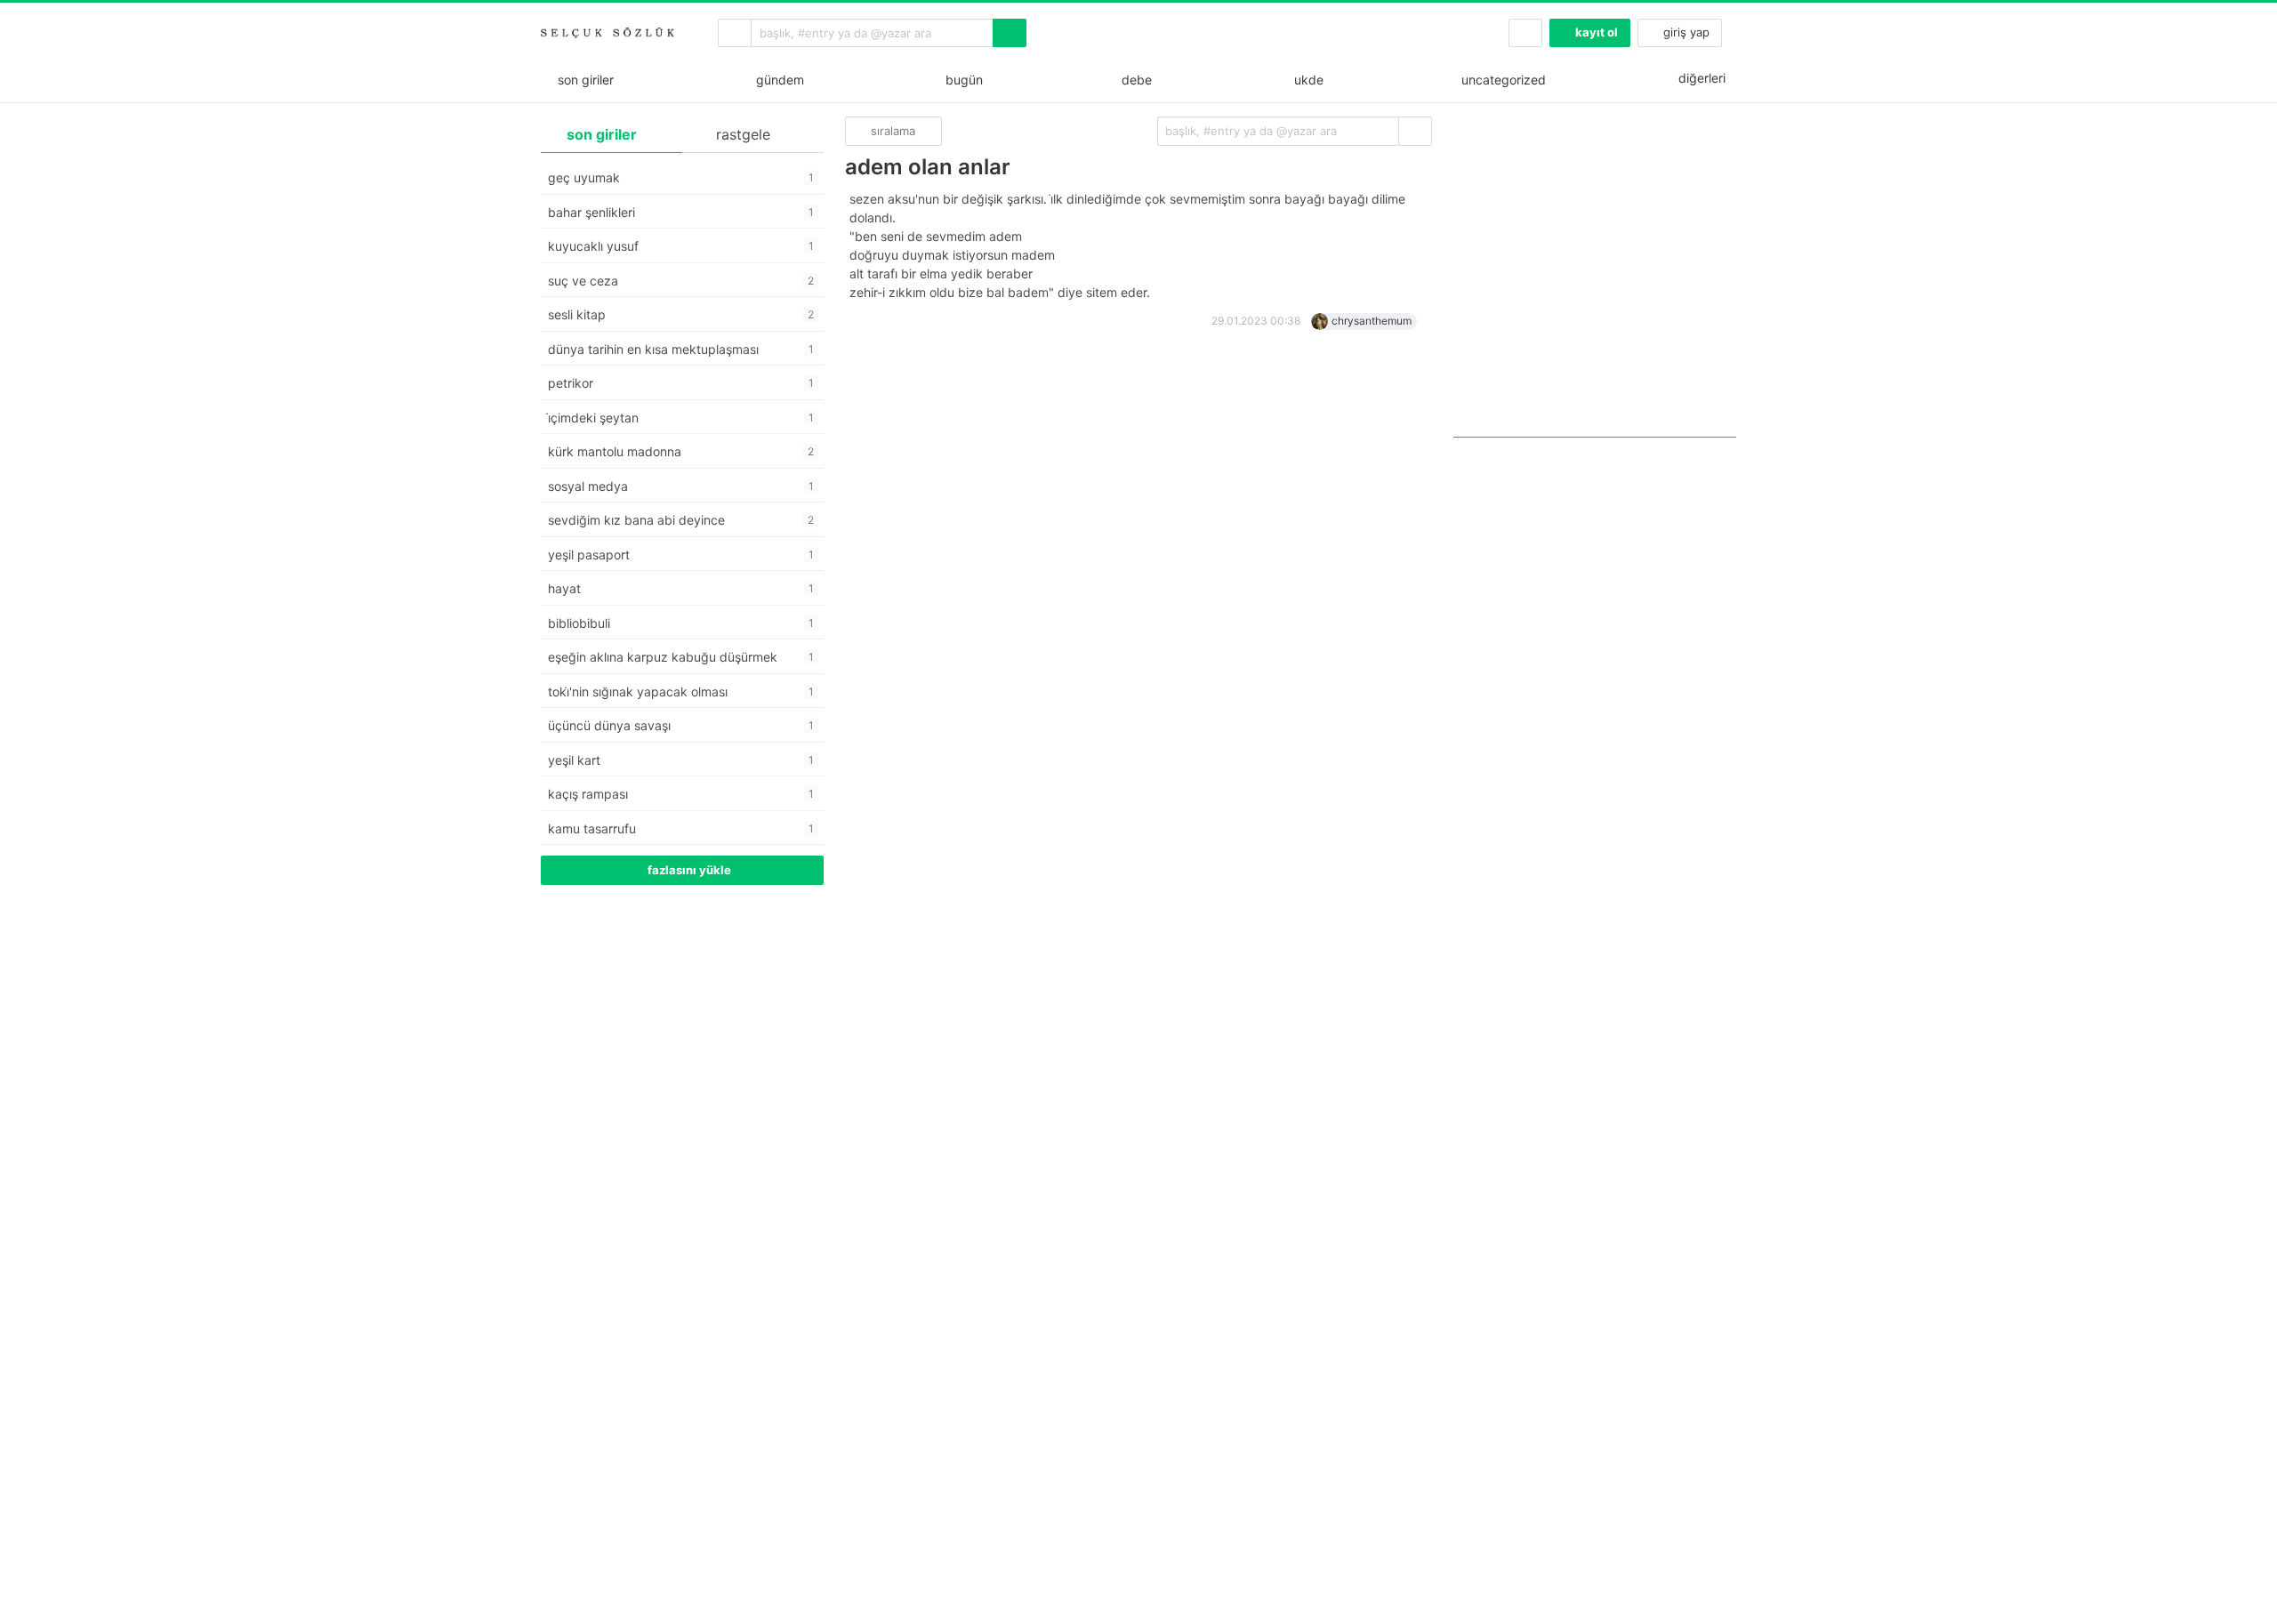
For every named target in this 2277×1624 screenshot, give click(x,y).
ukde (1305, 80)
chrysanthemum (1372, 321)
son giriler (582, 80)
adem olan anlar (928, 167)
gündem (776, 80)
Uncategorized (1502, 80)
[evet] (1415, 131)
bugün (961, 80)
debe (1135, 80)
